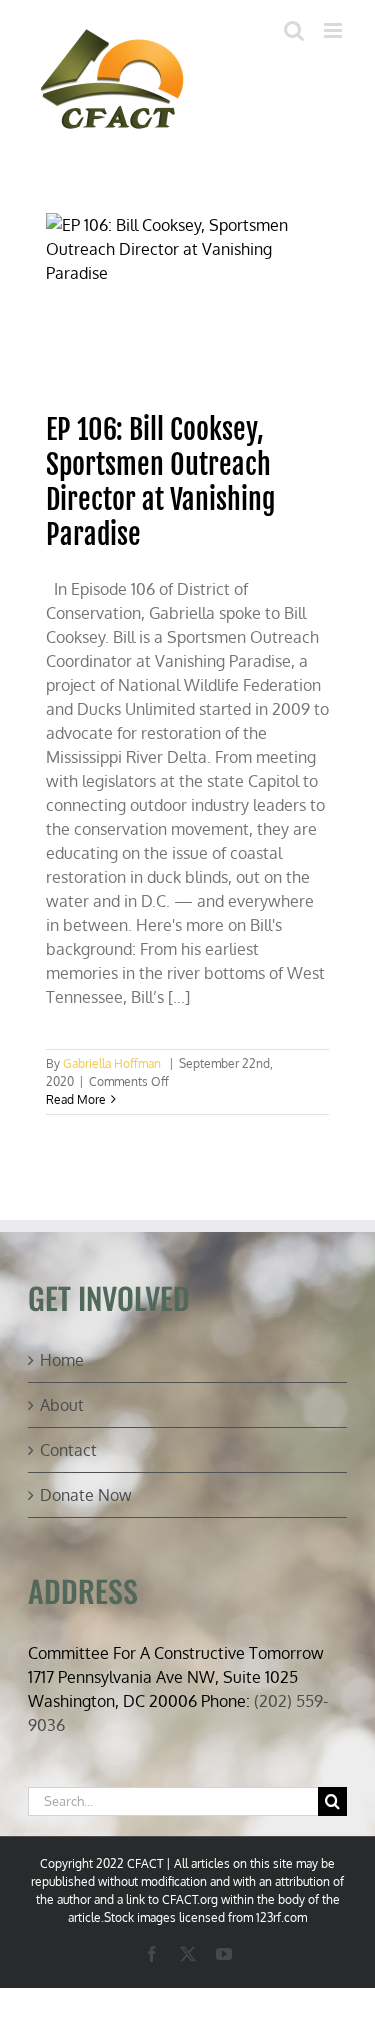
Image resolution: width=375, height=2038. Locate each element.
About (62, 1405)
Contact (68, 1450)
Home (62, 1360)
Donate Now (86, 1495)
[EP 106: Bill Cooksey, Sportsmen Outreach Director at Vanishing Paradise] (188, 302)
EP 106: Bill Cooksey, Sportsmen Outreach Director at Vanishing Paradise (160, 482)
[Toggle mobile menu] (334, 30)
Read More (76, 1099)
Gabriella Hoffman (112, 1063)
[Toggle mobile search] (294, 30)
